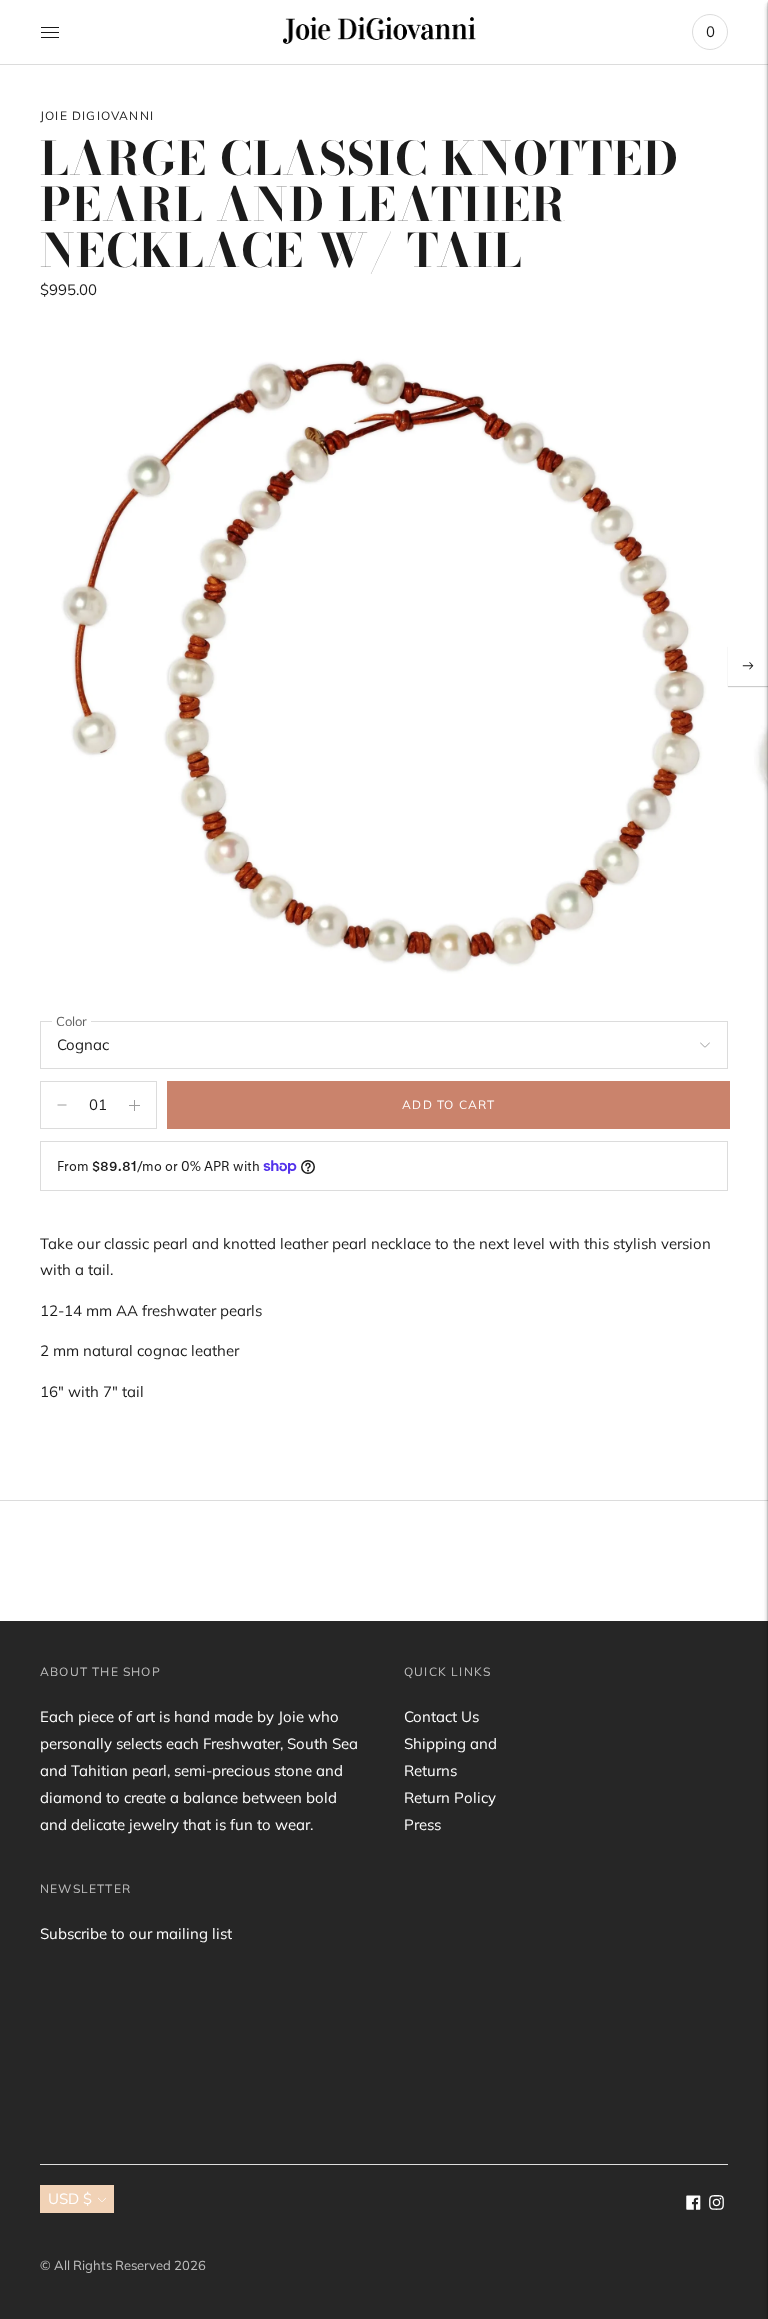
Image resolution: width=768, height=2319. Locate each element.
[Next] (748, 666)
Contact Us (441, 1716)
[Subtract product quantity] (134, 1105)
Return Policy (450, 1797)
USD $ (70, 2198)
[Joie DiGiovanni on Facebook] (693, 2204)
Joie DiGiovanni (97, 115)
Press (422, 1824)
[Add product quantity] (62, 1105)
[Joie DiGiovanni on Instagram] (716, 2204)
